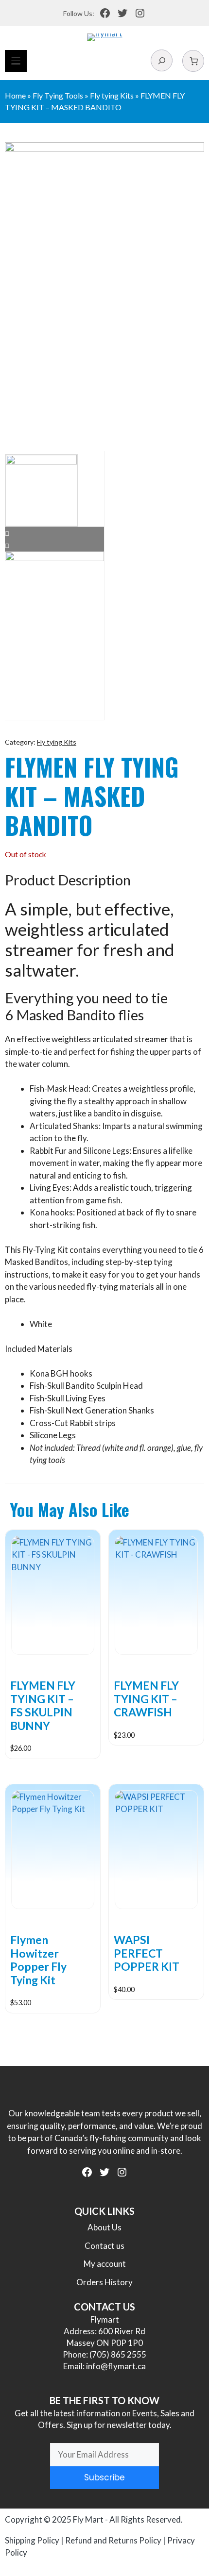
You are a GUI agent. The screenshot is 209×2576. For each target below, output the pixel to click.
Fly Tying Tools (58, 95)
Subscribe (104, 2477)
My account (105, 2264)
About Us (104, 2227)
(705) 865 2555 (118, 2354)
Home (15, 95)
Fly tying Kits (112, 95)
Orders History (104, 2282)
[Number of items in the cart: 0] (193, 61)
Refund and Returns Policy (113, 2540)
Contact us (104, 2246)
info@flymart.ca (116, 2366)
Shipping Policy (32, 2540)
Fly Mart (88, 2519)
